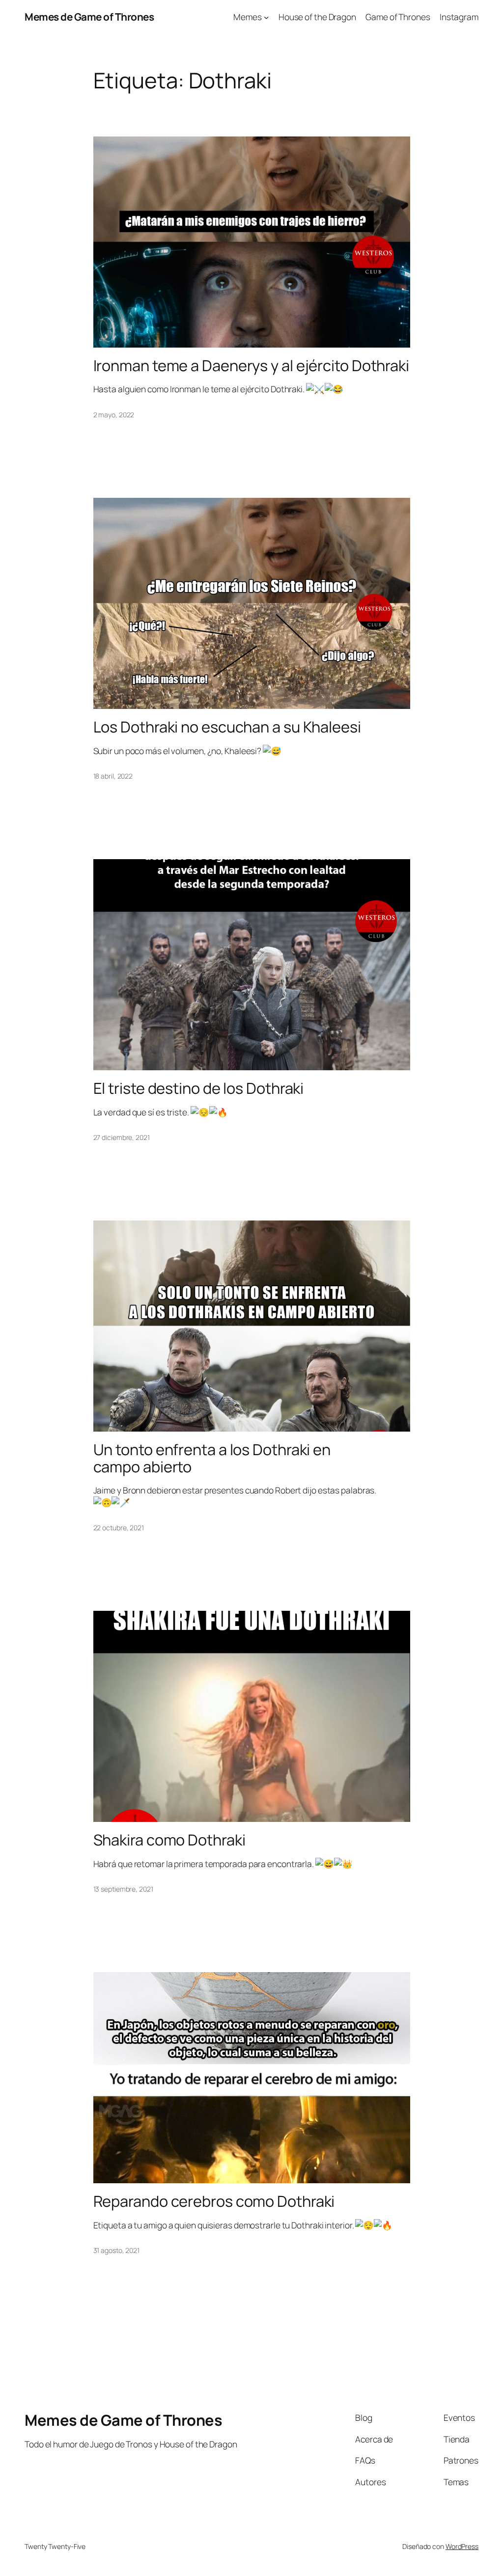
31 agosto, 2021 (117, 2250)
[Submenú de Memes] (266, 17)
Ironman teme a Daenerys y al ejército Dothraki (251, 366)
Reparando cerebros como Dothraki (214, 2201)
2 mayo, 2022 (114, 415)
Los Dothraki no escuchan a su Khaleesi (227, 727)
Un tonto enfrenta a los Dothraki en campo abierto (212, 1458)
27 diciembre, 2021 (122, 1137)
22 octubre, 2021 (119, 1528)
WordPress (462, 2546)
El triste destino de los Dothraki (199, 1088)
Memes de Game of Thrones (89, 17)
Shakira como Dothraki (169, 1840)
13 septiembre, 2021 (123, 1889)
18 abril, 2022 (113, 776)
